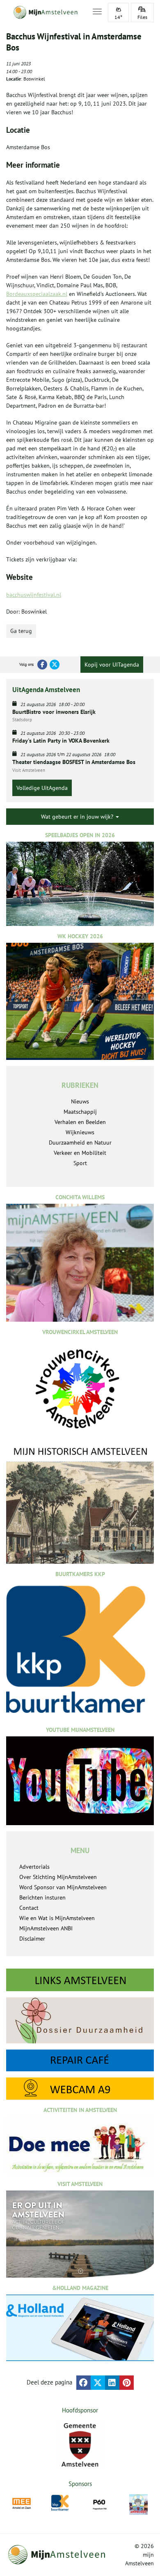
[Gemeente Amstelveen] (80, 2445)
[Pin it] (127, 2383)
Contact (29, 1908)
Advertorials (34, 1867)
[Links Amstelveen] (80, 1980)
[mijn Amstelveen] (44, 12)
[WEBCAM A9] (80, 2089)
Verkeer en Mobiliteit (80, 1153)
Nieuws (80, 1101)
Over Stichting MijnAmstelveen (58, 1877)
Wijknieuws (80, 1132)
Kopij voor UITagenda (112, 665)
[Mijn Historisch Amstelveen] (80, 1504)
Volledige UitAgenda (42, 788)
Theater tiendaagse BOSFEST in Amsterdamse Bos (74, 762)
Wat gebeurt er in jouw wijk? (78, 817)
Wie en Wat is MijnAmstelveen (57, 1918)
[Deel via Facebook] (83, 2383)
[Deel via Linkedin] (112, 2383)
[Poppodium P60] (99, 2503)
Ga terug (21, 631)
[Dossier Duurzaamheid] (80, 2020)
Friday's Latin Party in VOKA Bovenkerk (61, 741)
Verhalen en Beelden (80, 1122)
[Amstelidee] (138, 2504)
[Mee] (22, 2503)
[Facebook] (42, 665)
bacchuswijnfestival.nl (34, 595)
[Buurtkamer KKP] (61, 2503)
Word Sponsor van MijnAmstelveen (63, 1887)
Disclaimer (32, 1939)
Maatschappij (80, 1112)
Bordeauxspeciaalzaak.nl (37, 294)
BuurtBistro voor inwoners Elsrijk (54, 712)
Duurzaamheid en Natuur (80, 1143)
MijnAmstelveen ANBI (46, 1928)
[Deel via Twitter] (98, 2383)
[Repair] (80, 2061)
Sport (80, 1163)
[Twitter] (55, 665)
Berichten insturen (42, 1897)
